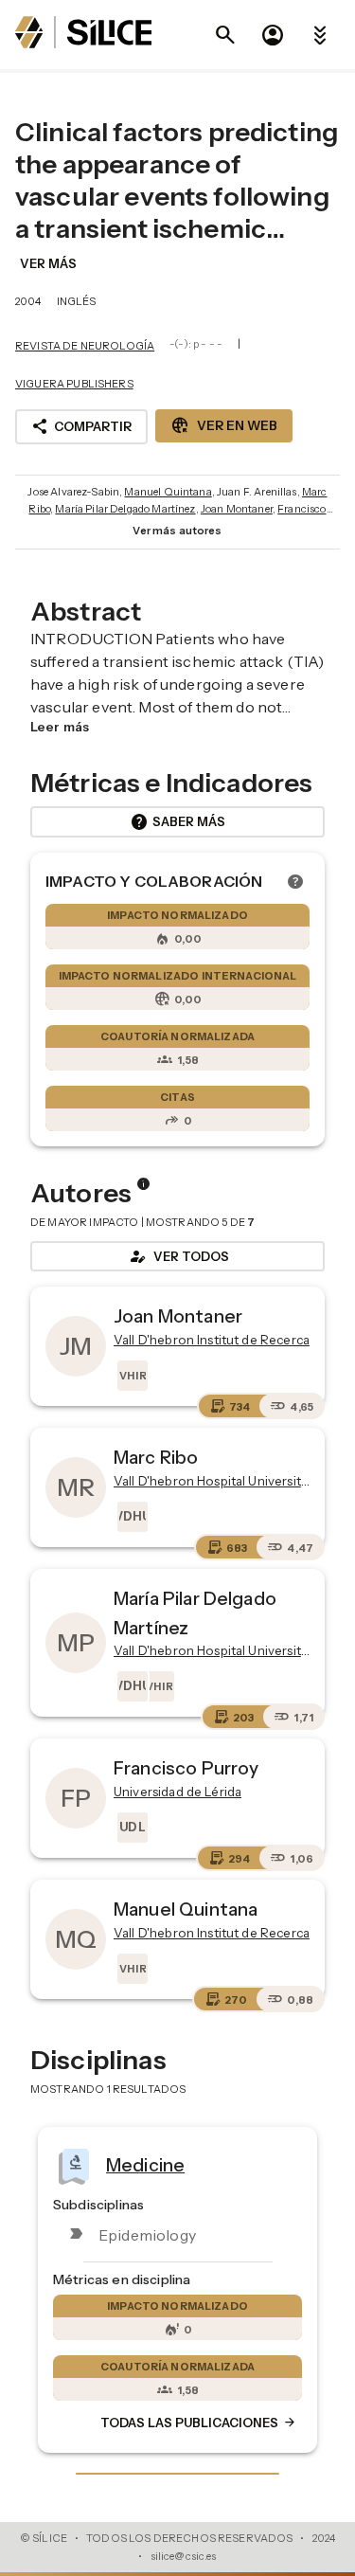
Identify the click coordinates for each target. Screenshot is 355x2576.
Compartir (81, 426)
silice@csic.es (184, 2556)
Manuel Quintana (168, 492)
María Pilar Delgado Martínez (125, 509)
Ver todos (178, 1256)
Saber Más (177, 822)
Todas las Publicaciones (199, 2423)
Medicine (145, 2164)
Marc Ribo (156, 1457)
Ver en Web (224, 425)
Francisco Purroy (186, 1768)
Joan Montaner (237, 509)
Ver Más (48, 263)
